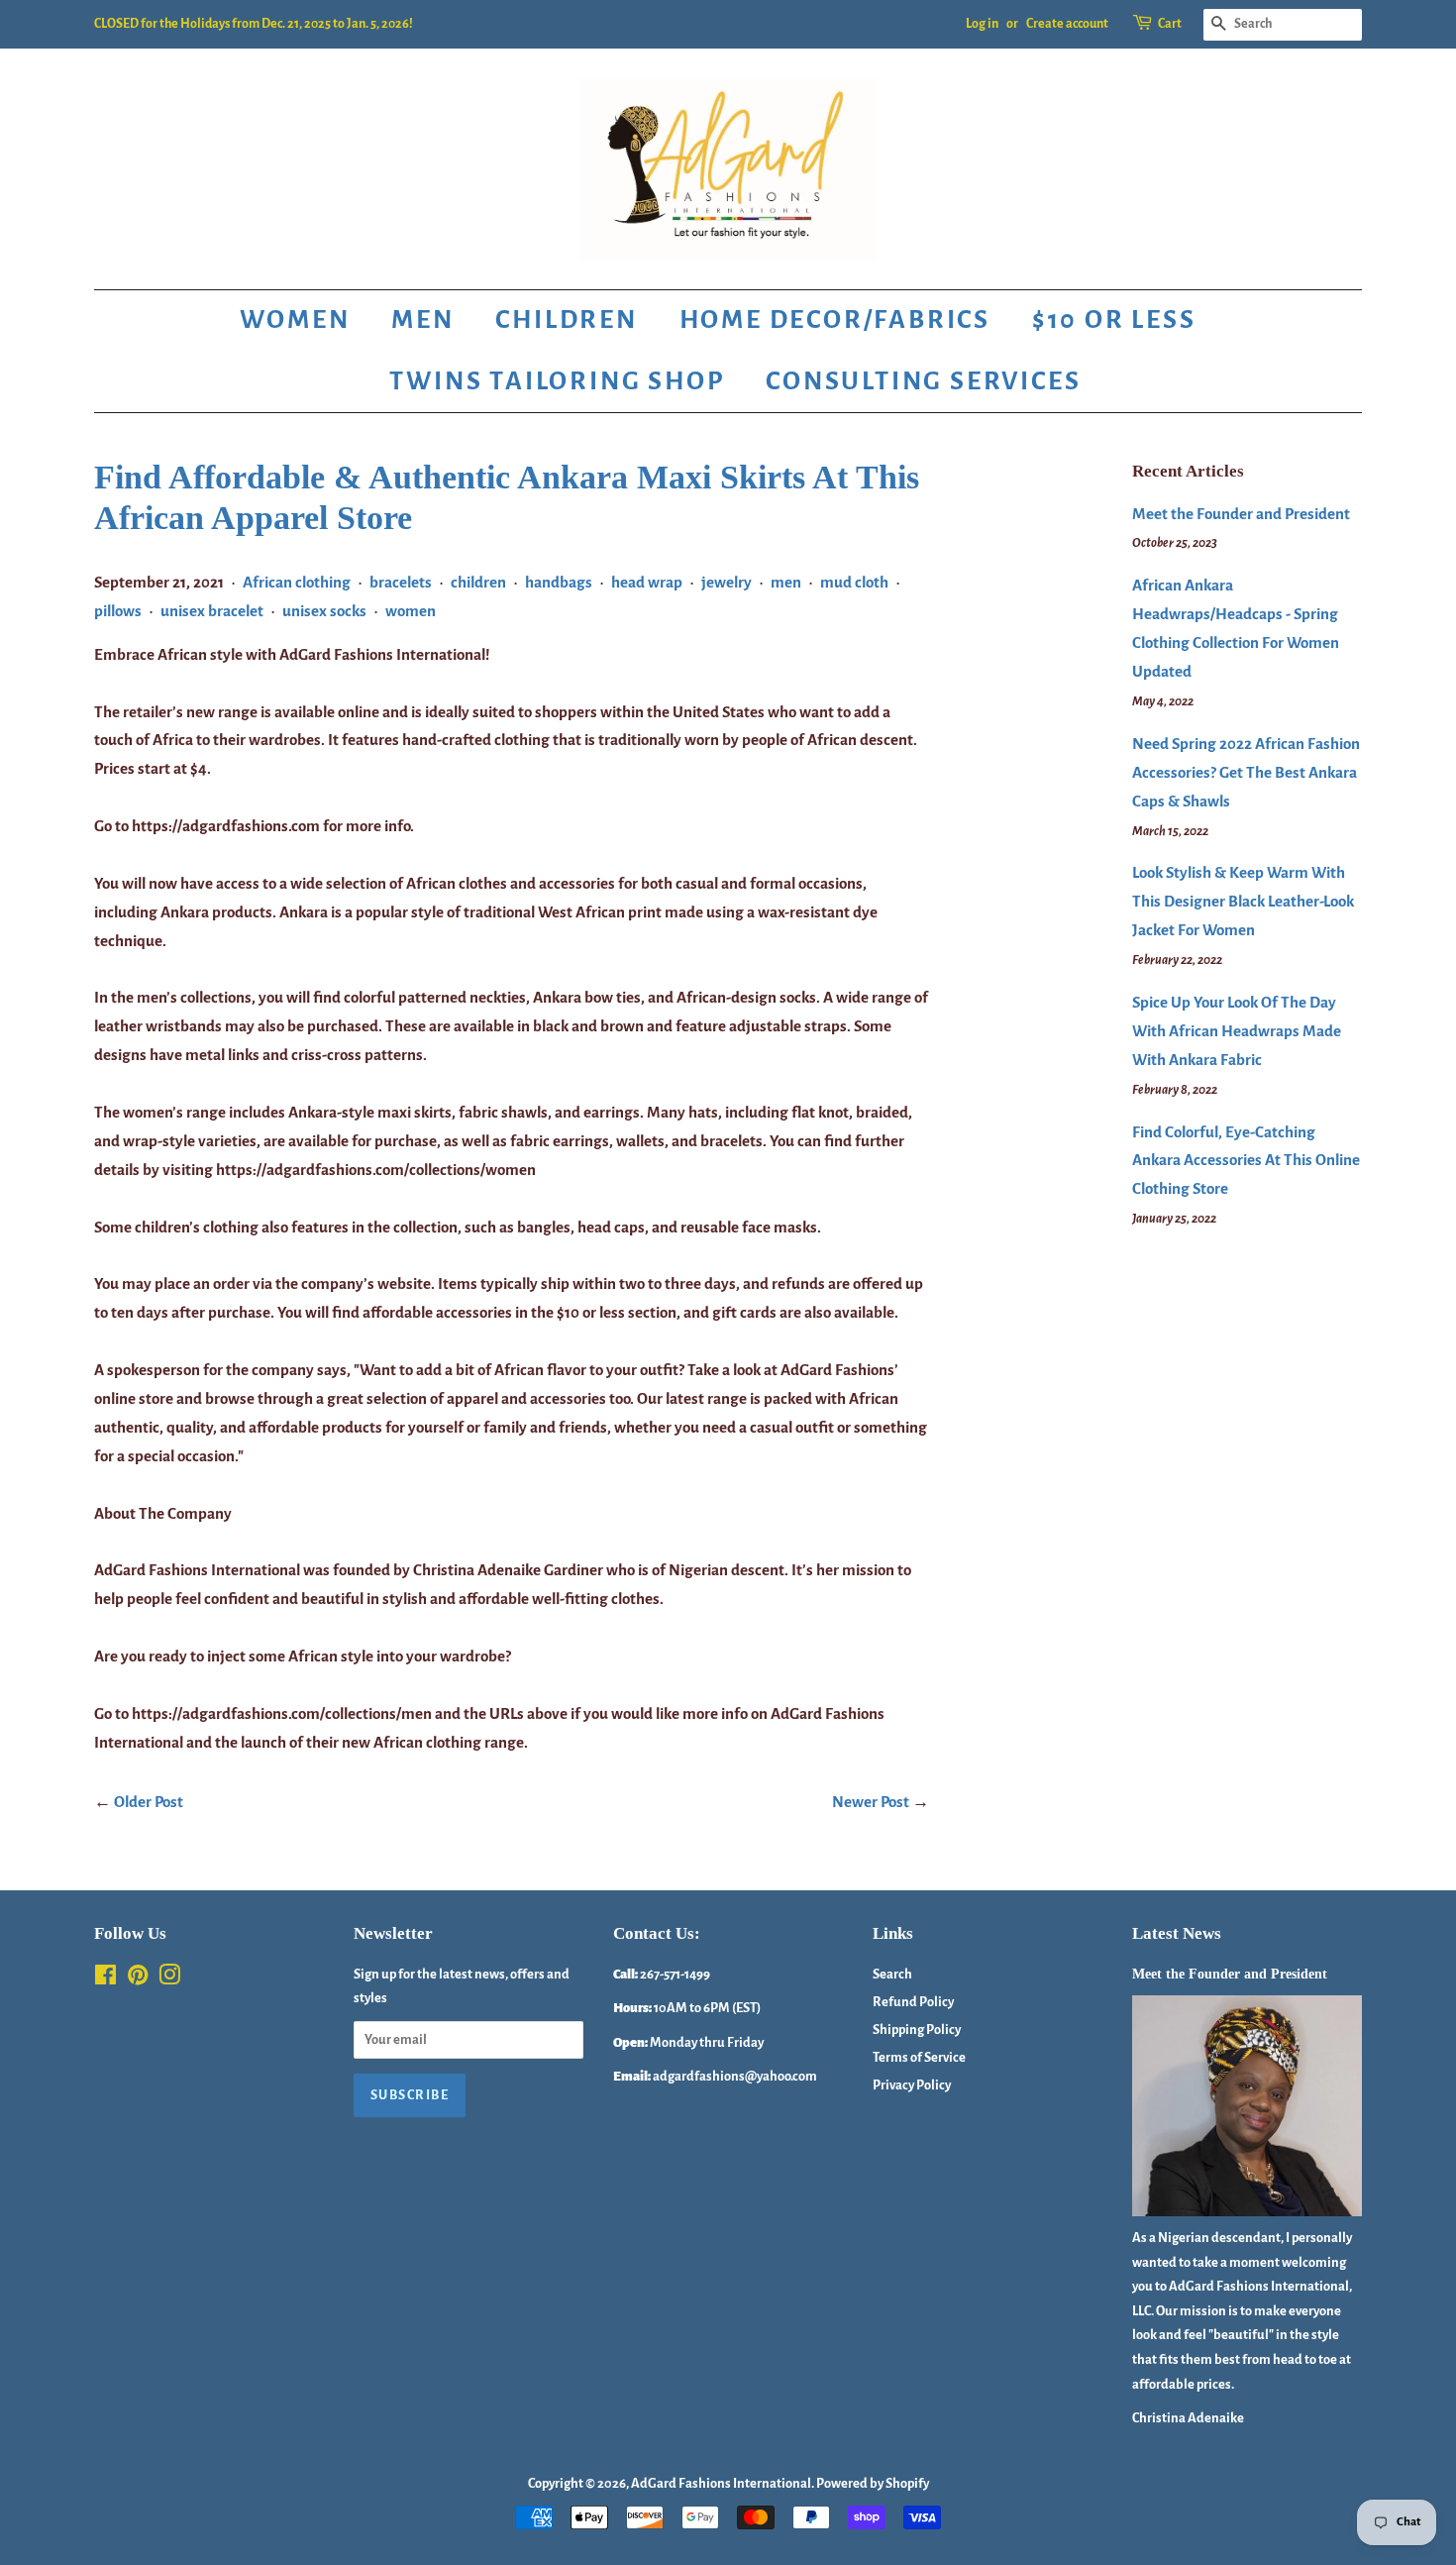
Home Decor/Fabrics (835, 320)
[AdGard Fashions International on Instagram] (169, 1979)
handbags (559, 582)
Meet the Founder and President (1241, 514)
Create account (1067, 24)
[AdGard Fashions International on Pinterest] (138, 1979)
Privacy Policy (912, 2085)
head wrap (647, 582)
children (478, 582)
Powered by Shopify (873, 2483)
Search (892, 1974)
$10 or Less (1114, 320)
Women (295, 320)
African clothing (297, 582)
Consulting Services (923, 381)
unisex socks (324, 611)
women (411, 611)
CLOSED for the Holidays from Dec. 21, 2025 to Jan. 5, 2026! (254, 24)
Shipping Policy (917, 2030)
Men (422, 320)
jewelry (727, 582)
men (786, 582)
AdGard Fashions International (721, 2483)
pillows (118, 611)
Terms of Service (919, 2057)
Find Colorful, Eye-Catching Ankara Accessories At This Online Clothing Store (1246, 1161)
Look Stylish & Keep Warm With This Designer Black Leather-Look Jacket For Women (1243, 901)
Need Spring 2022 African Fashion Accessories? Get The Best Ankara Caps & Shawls (1246, 772)
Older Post (149, 1802)
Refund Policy (913, 2002)
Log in (982, 24)
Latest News (1177, 1933)
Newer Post (871, 1802)
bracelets (401, 582)
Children (566, 320)
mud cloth (854, 582)
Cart (1170, 24)
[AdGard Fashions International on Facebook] (105, 1979)
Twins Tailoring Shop (557, 381)
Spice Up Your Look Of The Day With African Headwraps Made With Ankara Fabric (1237, 1031)
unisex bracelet (212, 611)
